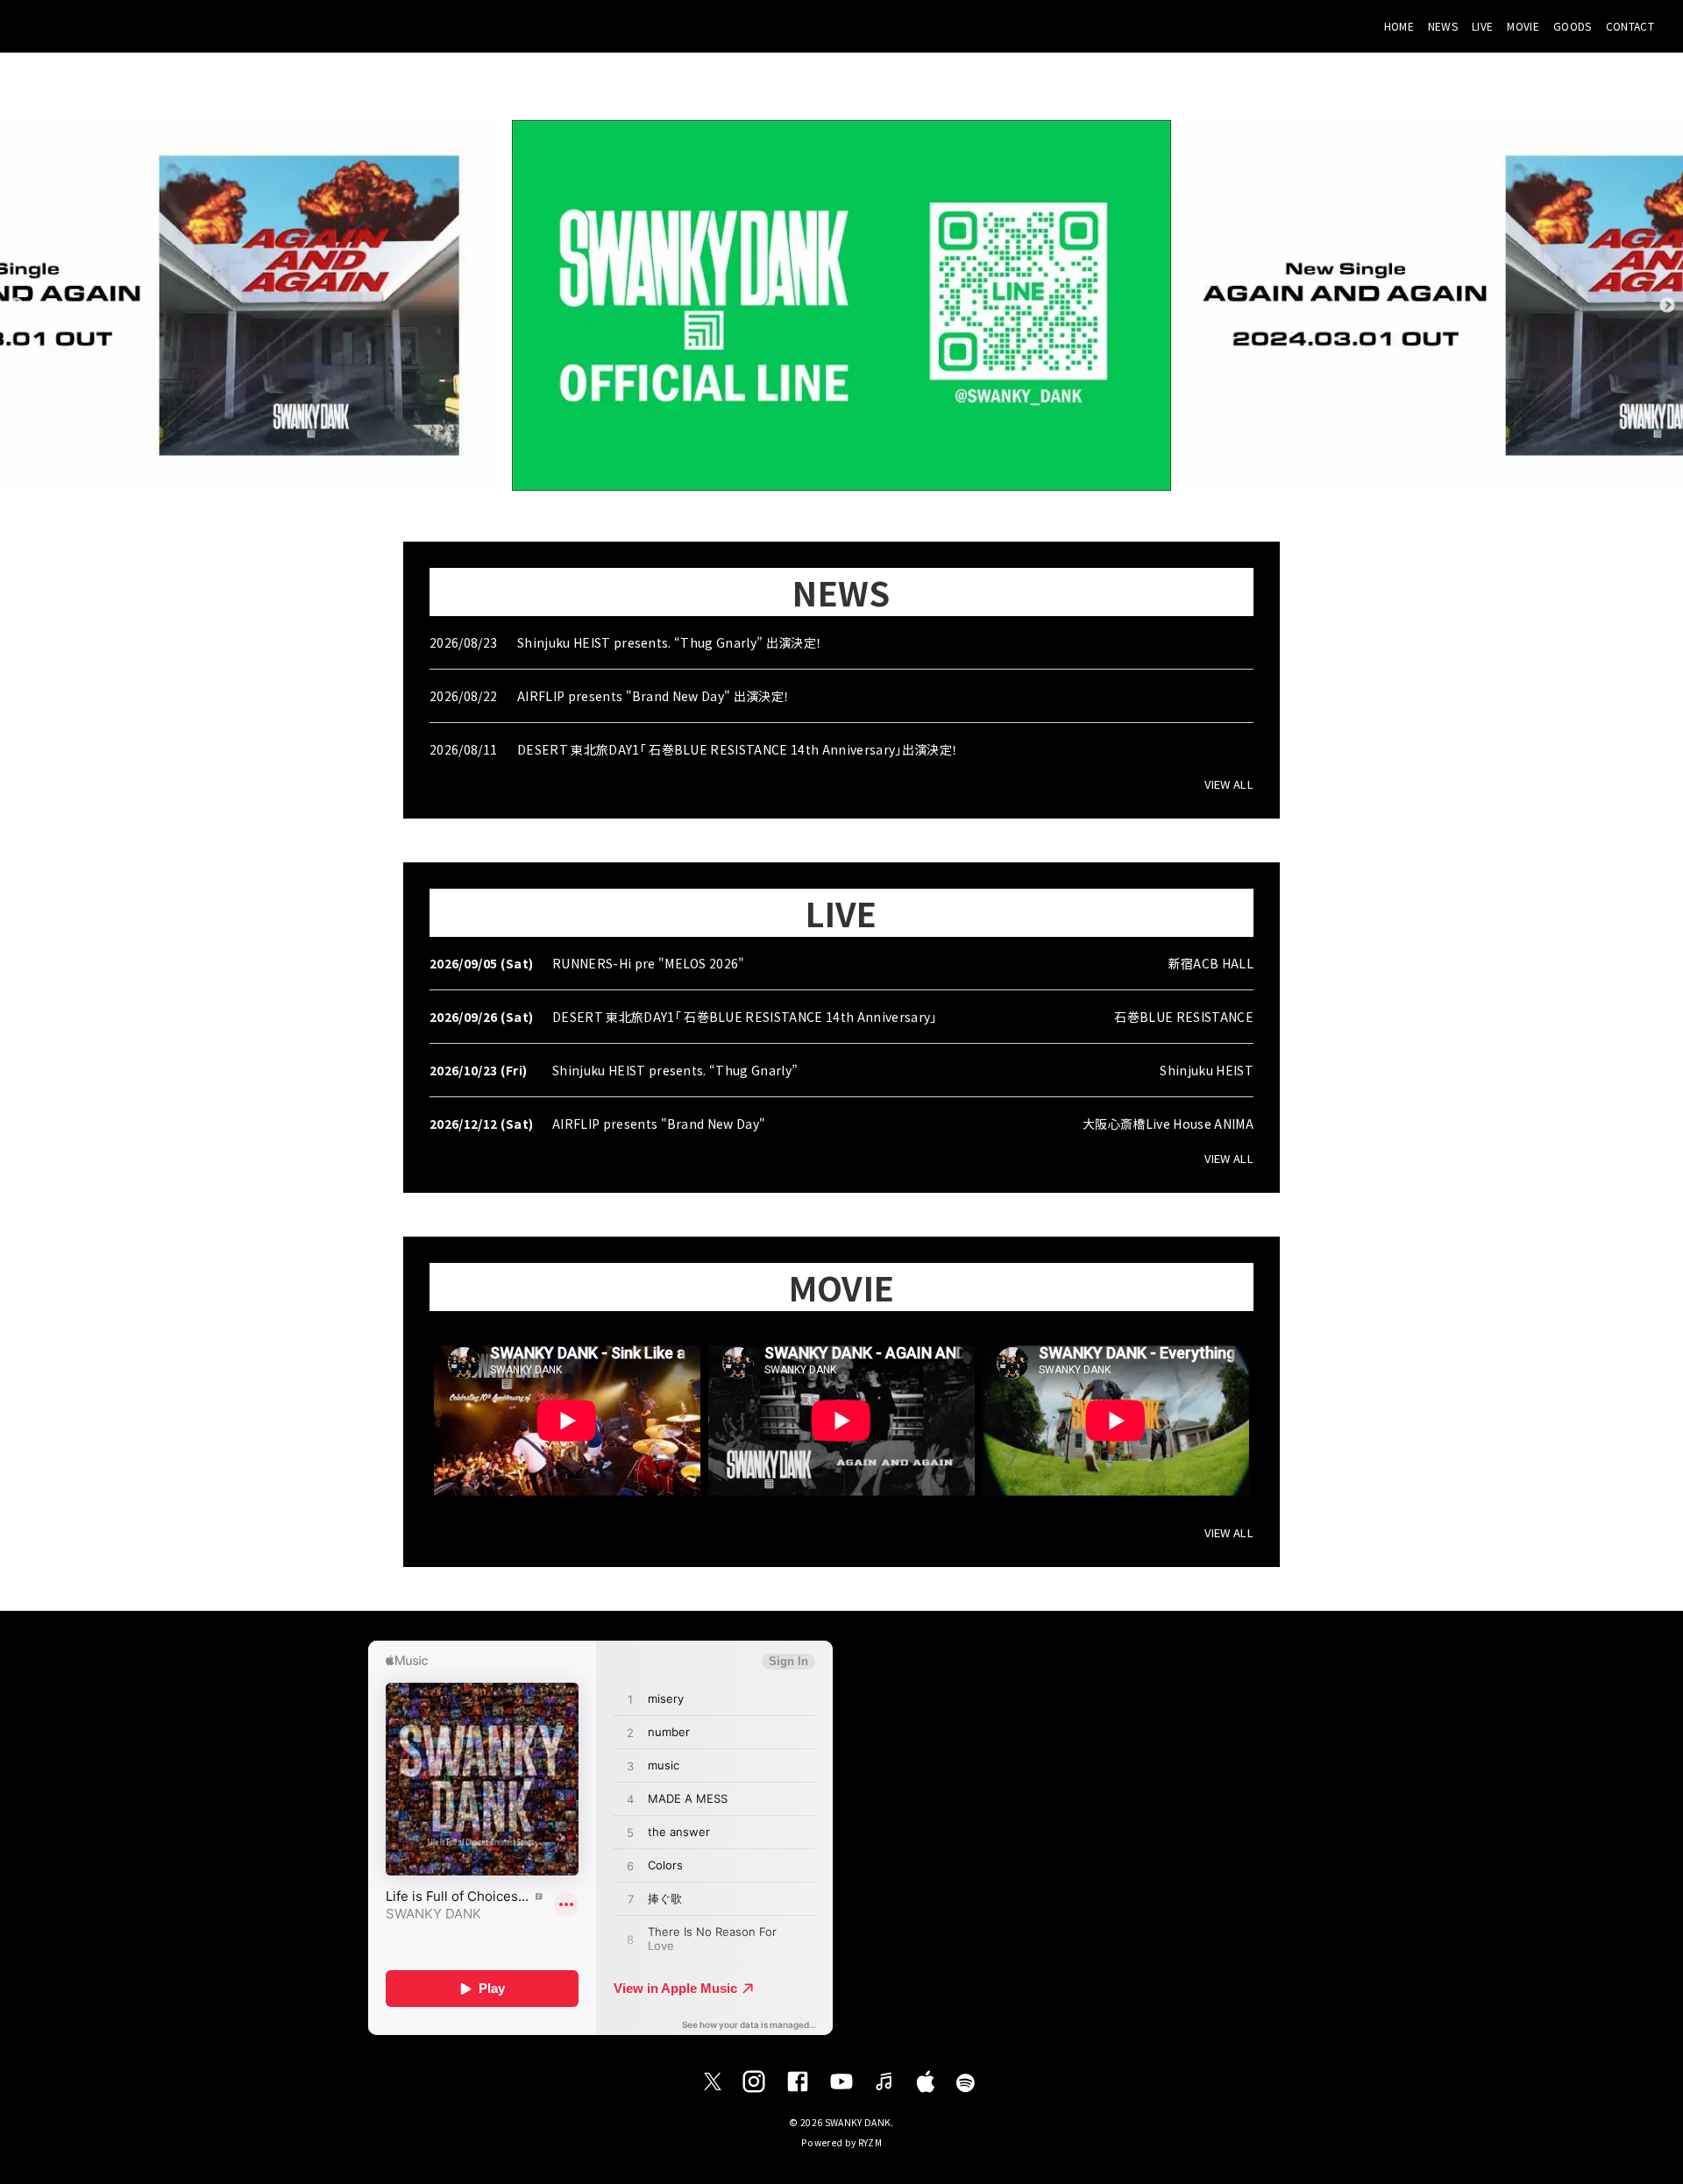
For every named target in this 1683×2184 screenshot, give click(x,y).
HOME (1399, 26)
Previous (16, 306)
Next (1667, 306)
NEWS (1443, 26)
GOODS (1573, 26)
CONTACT (1630, 26)
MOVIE (1523, 26)
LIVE (1482, 26)
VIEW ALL (1229, 784)
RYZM (870, 2142)
